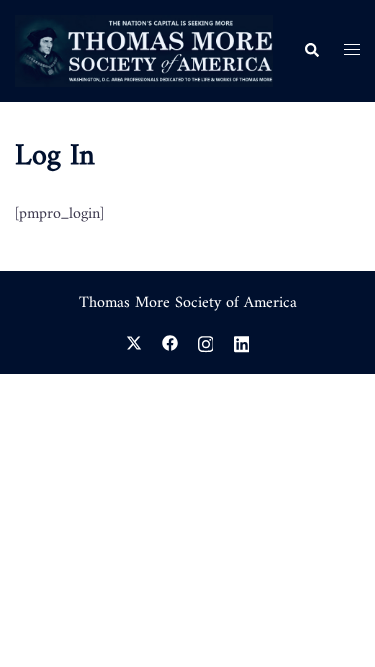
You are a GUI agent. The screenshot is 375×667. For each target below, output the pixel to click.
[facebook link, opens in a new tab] (170, 342)
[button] (311, 51)
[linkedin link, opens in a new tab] (242, 342)
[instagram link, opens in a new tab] (206, 342)
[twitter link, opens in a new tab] (134, 342)
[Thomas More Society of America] (144, 51)
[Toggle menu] (352, 51)
